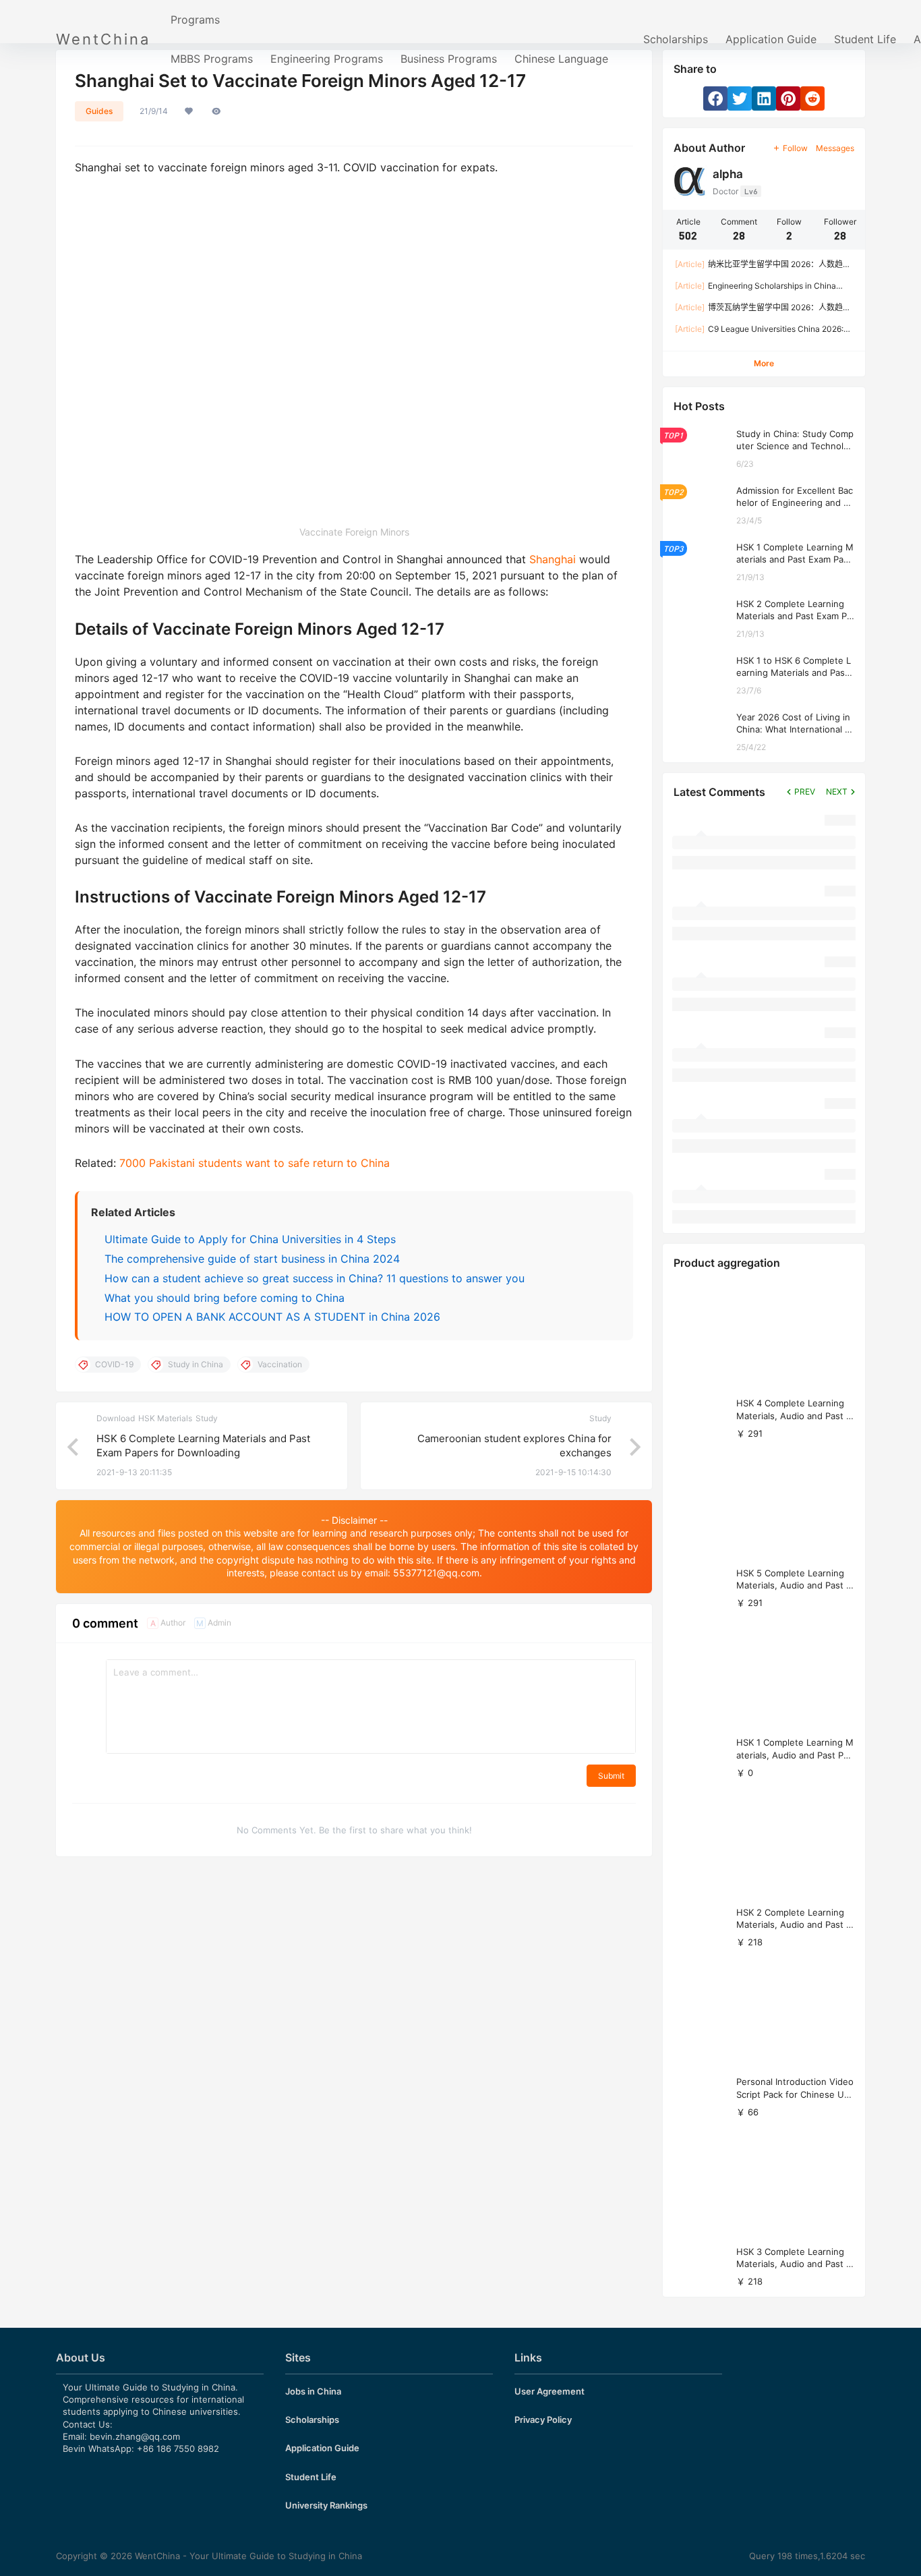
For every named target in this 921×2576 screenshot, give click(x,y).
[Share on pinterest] (788, 98)
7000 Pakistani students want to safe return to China (255, 1163)
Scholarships (676, 39)
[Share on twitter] (740, 98)
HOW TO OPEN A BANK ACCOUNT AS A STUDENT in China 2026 (272, 1317)
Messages (835, 148)
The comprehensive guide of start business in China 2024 (252, 1259)
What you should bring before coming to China (225, 1298)
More (764, 363)
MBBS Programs (212, 59)
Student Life (865, 39)
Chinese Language (561, 59)
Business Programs (449, 59)
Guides (99, 111)
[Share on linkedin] (764, 98)
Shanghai (554, 559)
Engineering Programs (327, 59)
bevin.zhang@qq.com (135, 2436)
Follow (795, 148)
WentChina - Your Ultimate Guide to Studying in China (247, 2556)
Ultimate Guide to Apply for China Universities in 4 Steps (250, 1239)
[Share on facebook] (715, 98)
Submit (611, 1776)
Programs (195, 20)
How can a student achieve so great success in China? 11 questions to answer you (315, 1278)
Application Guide (771, 39)
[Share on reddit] (812, 98)
